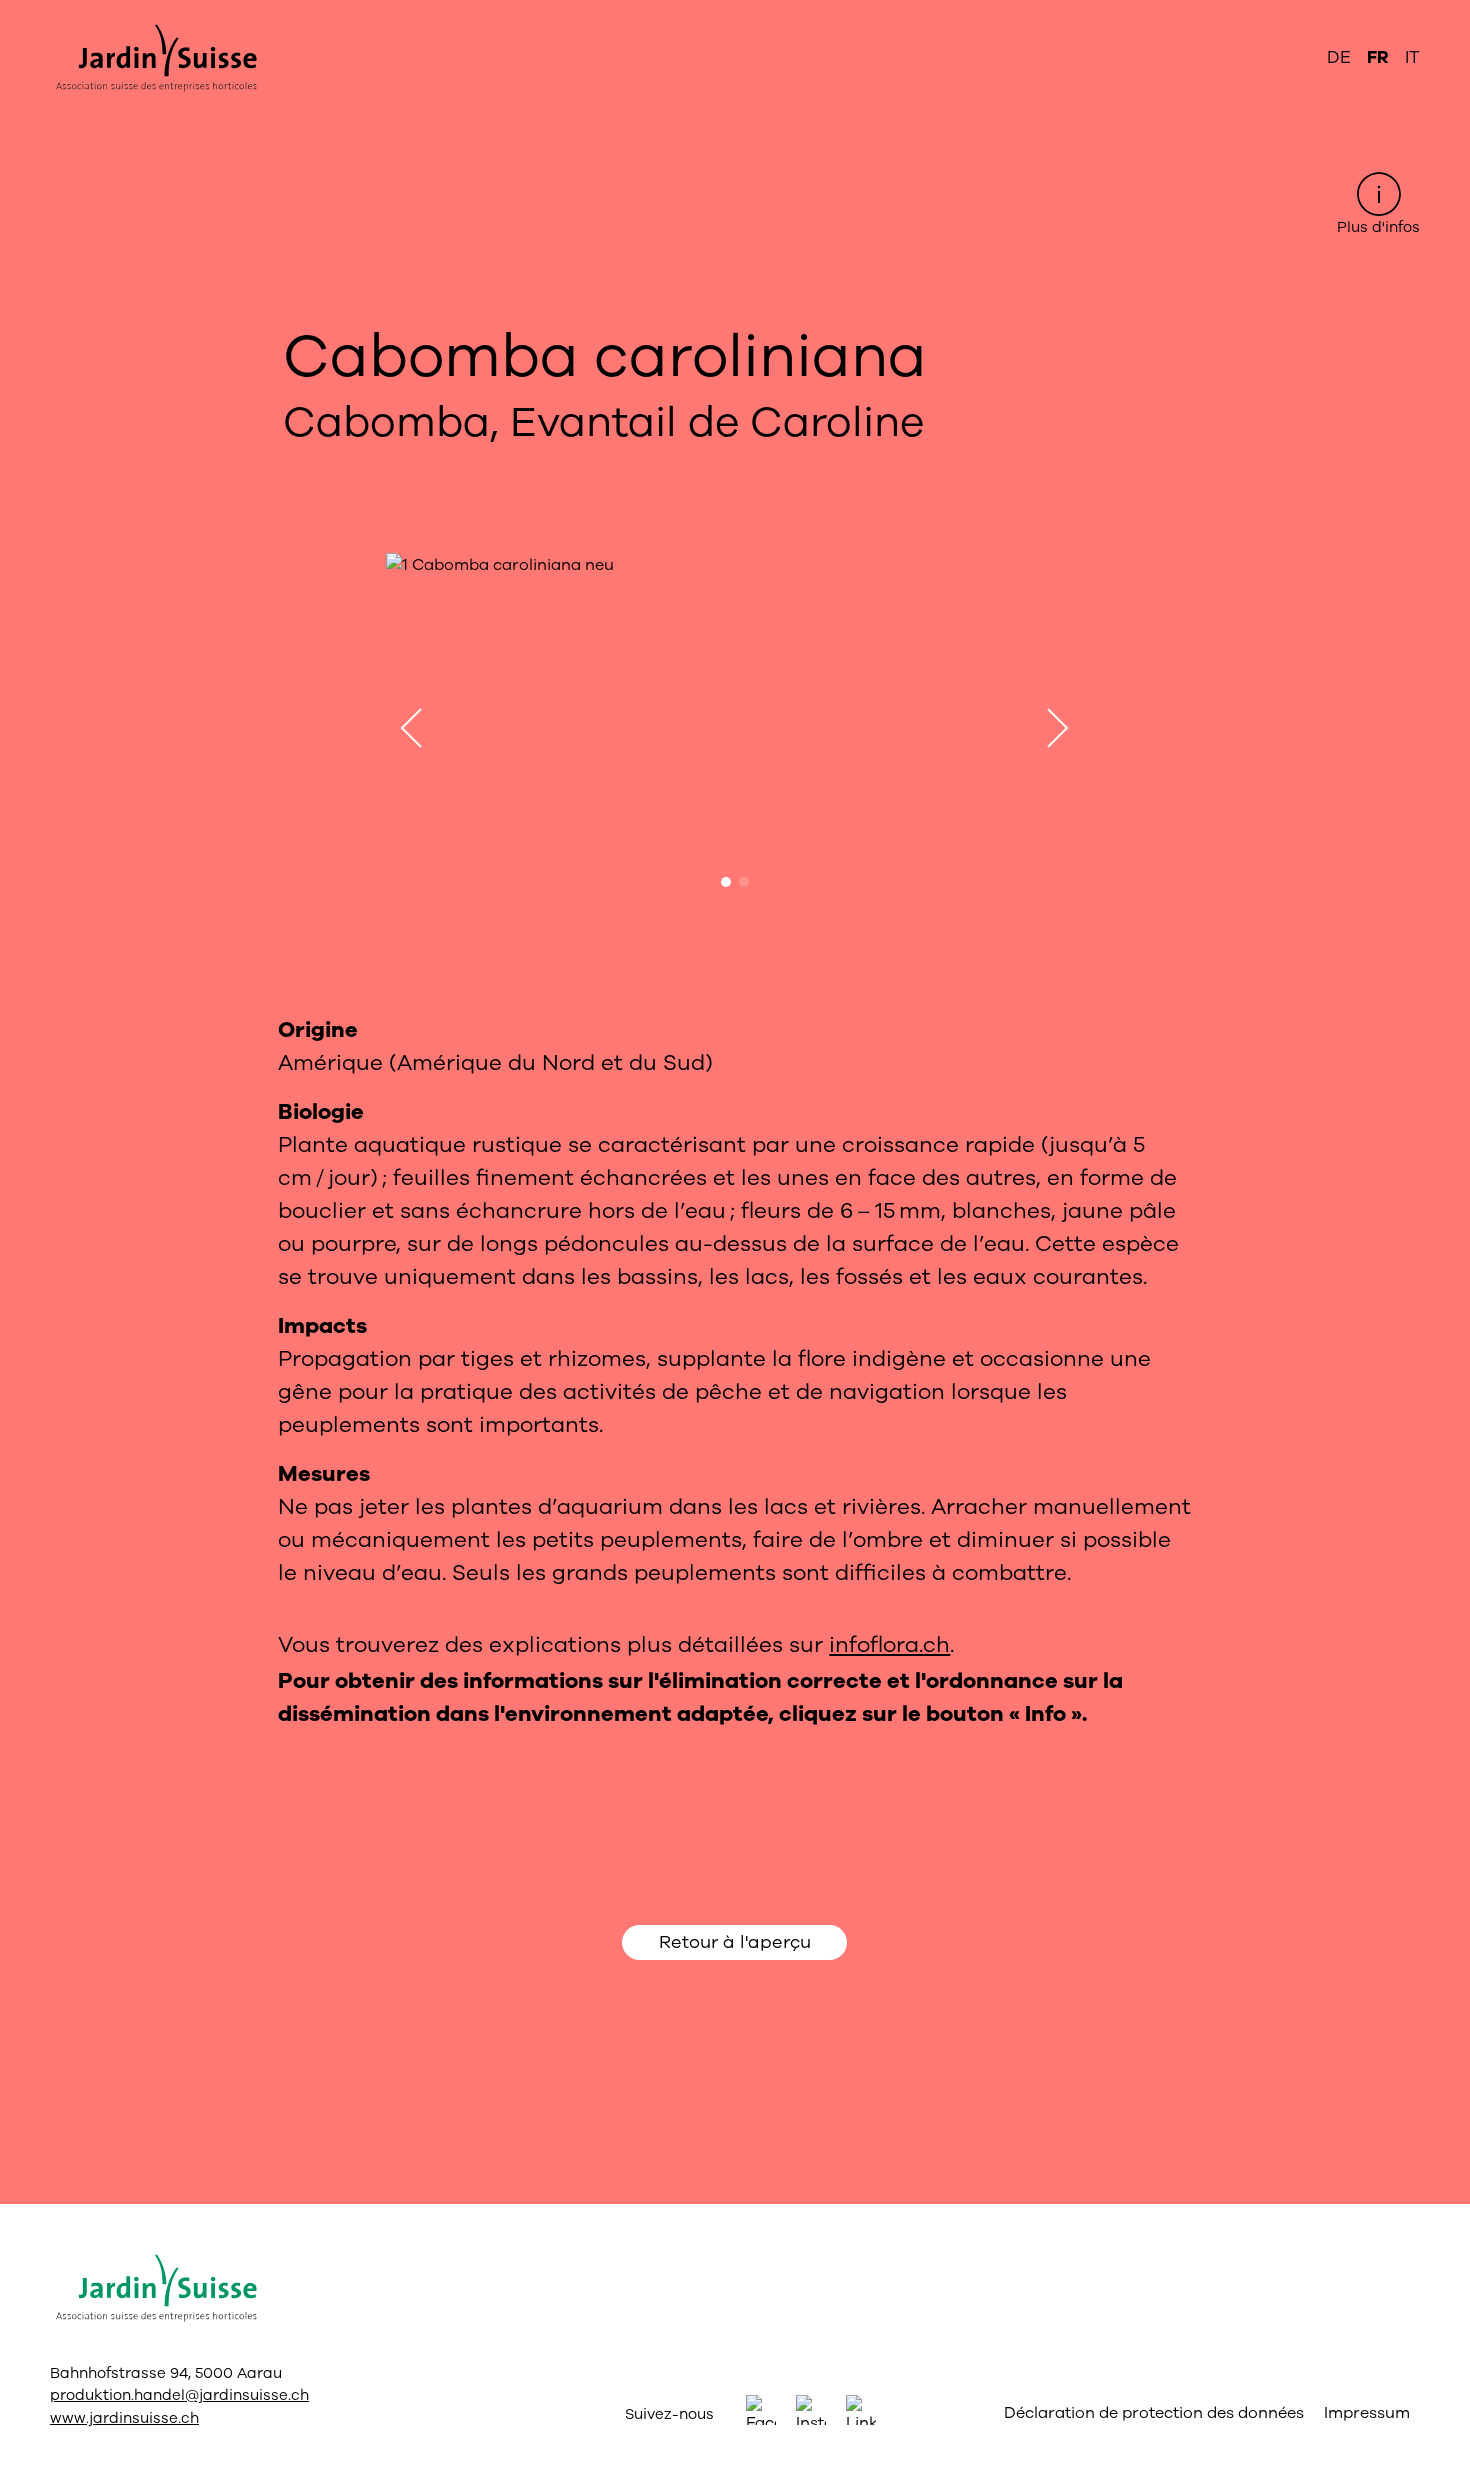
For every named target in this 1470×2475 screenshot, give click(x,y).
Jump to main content (735, 16)
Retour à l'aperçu (735, 1942)
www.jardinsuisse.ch (124, 2418)
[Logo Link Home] (153, 58)
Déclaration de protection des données (1154, 2413)
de (1339, 57)
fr (1378, 57)
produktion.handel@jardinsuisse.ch (179, 2395)
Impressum (1367, 2413)
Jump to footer (735, 16)
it (1412, 57)
